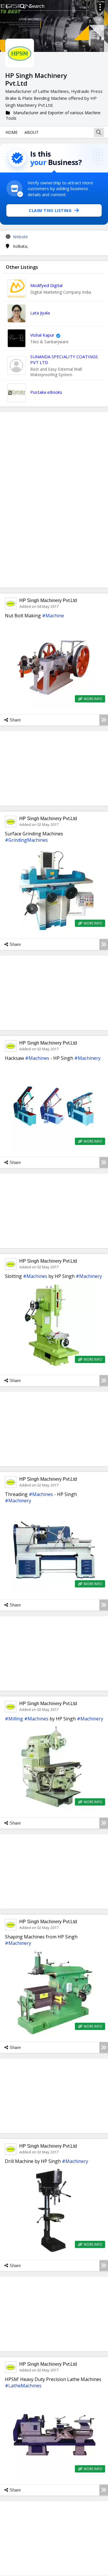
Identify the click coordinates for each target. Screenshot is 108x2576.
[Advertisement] (54, 500)
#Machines (37, 1058)
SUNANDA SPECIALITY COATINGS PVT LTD (64, 359)
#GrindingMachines (26, 840)
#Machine (53, 616)
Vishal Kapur (42, 335)
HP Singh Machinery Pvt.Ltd (48, 600)
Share (15, 720)
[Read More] (104, 720)
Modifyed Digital (46, 285)
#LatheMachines (23, 2386)
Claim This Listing (50, 210)
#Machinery (87, 1058)
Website (20, 237)
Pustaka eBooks (46, 392)
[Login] (100, 8)
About (32, 132)
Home (12, 132)
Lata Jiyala (40, 313)
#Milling (14, 1719)
